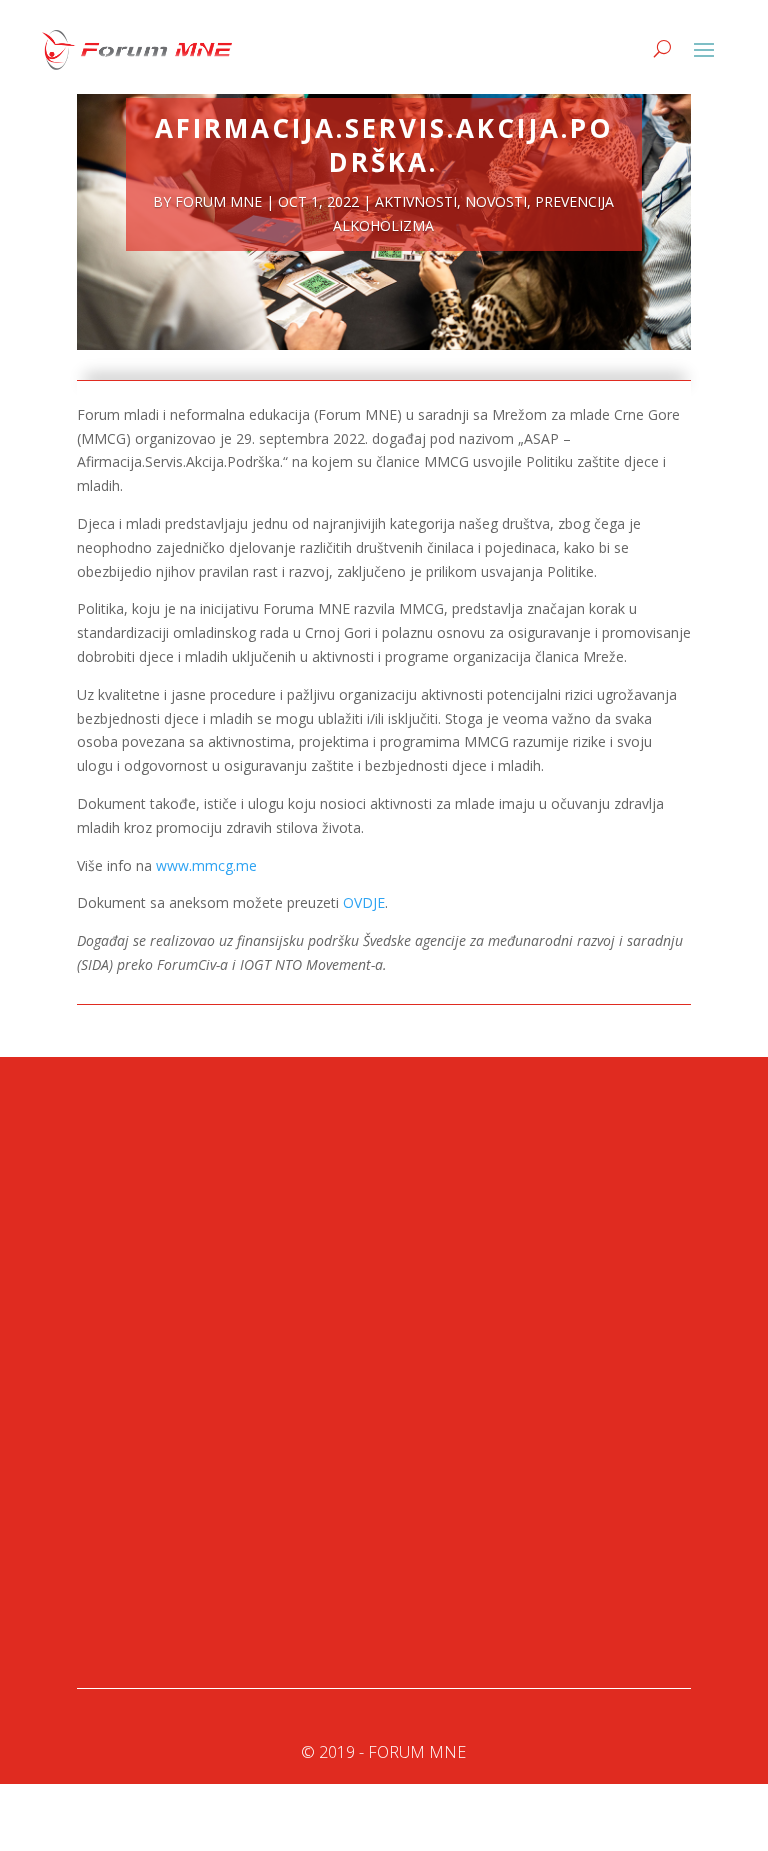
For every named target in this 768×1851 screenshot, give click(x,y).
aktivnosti (416, 201)
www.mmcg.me (206, 865)
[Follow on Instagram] (227, 1584)
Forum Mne (218, 201)
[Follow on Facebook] (107, 1584)
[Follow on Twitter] (147, 1584)
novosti (496, 201)
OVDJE (364, 902)
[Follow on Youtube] (187, 1584)
